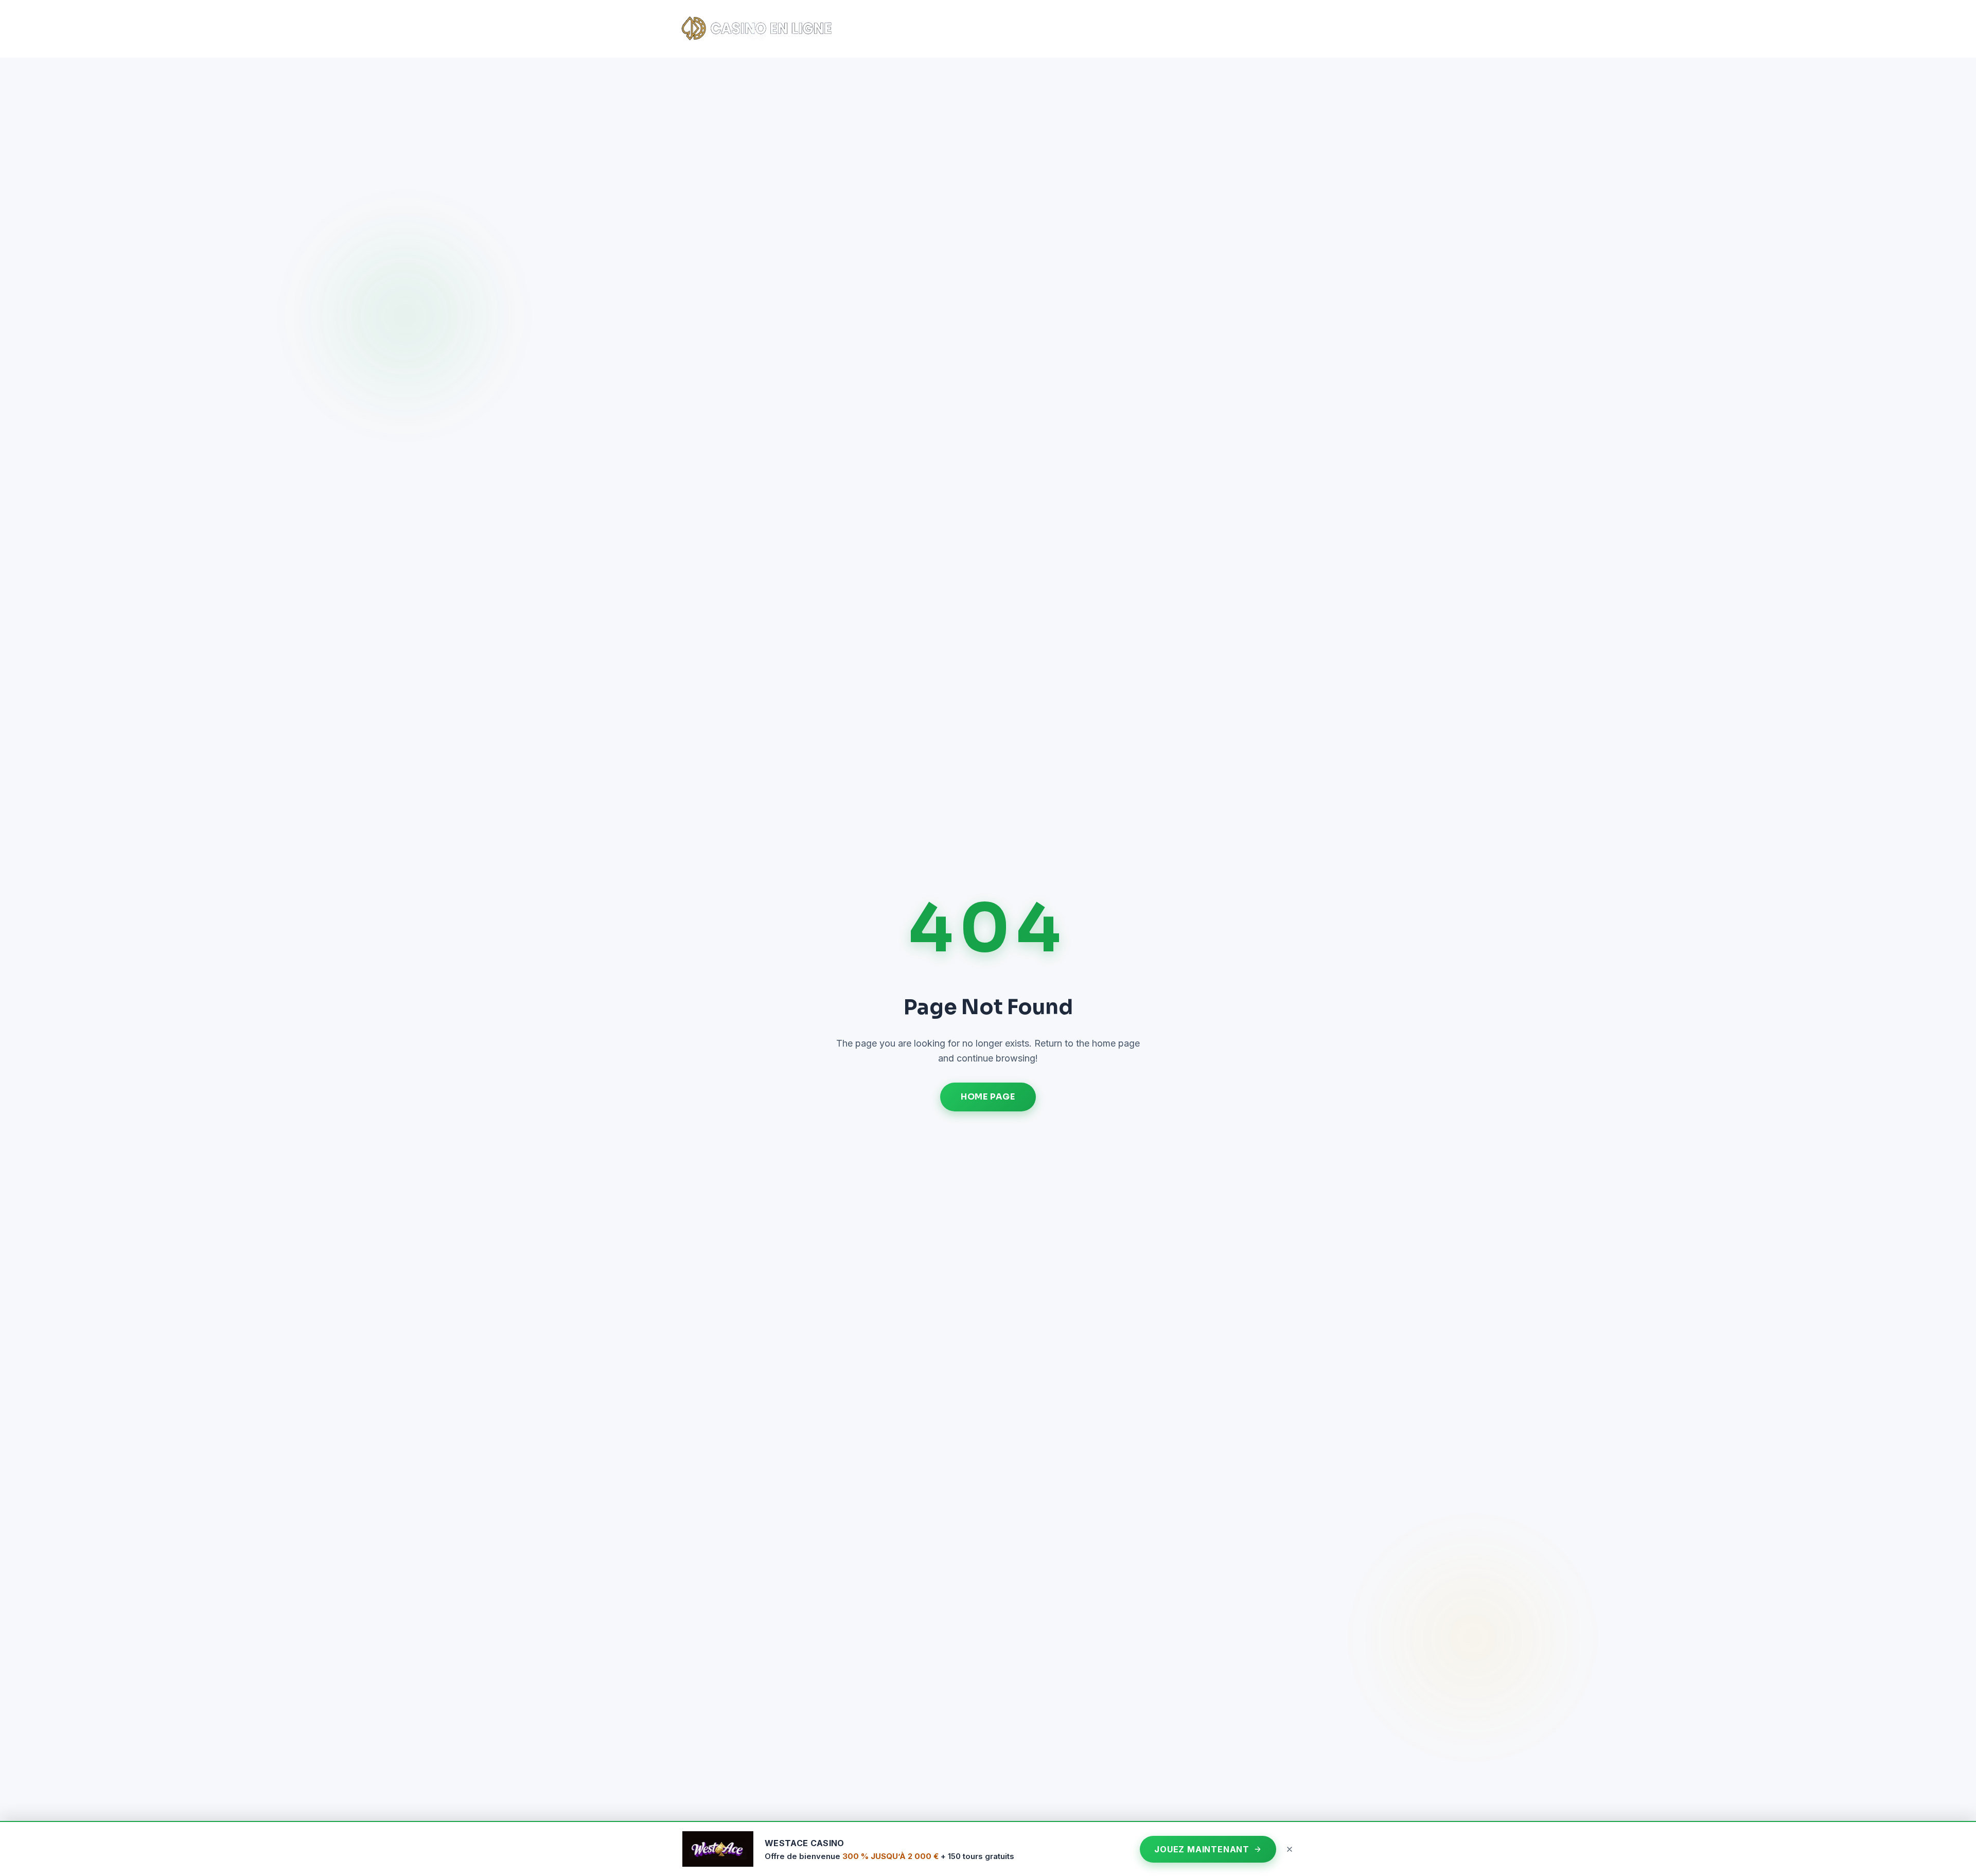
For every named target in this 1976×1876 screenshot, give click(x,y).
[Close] (1290, 1849)
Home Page (988, 1097)
